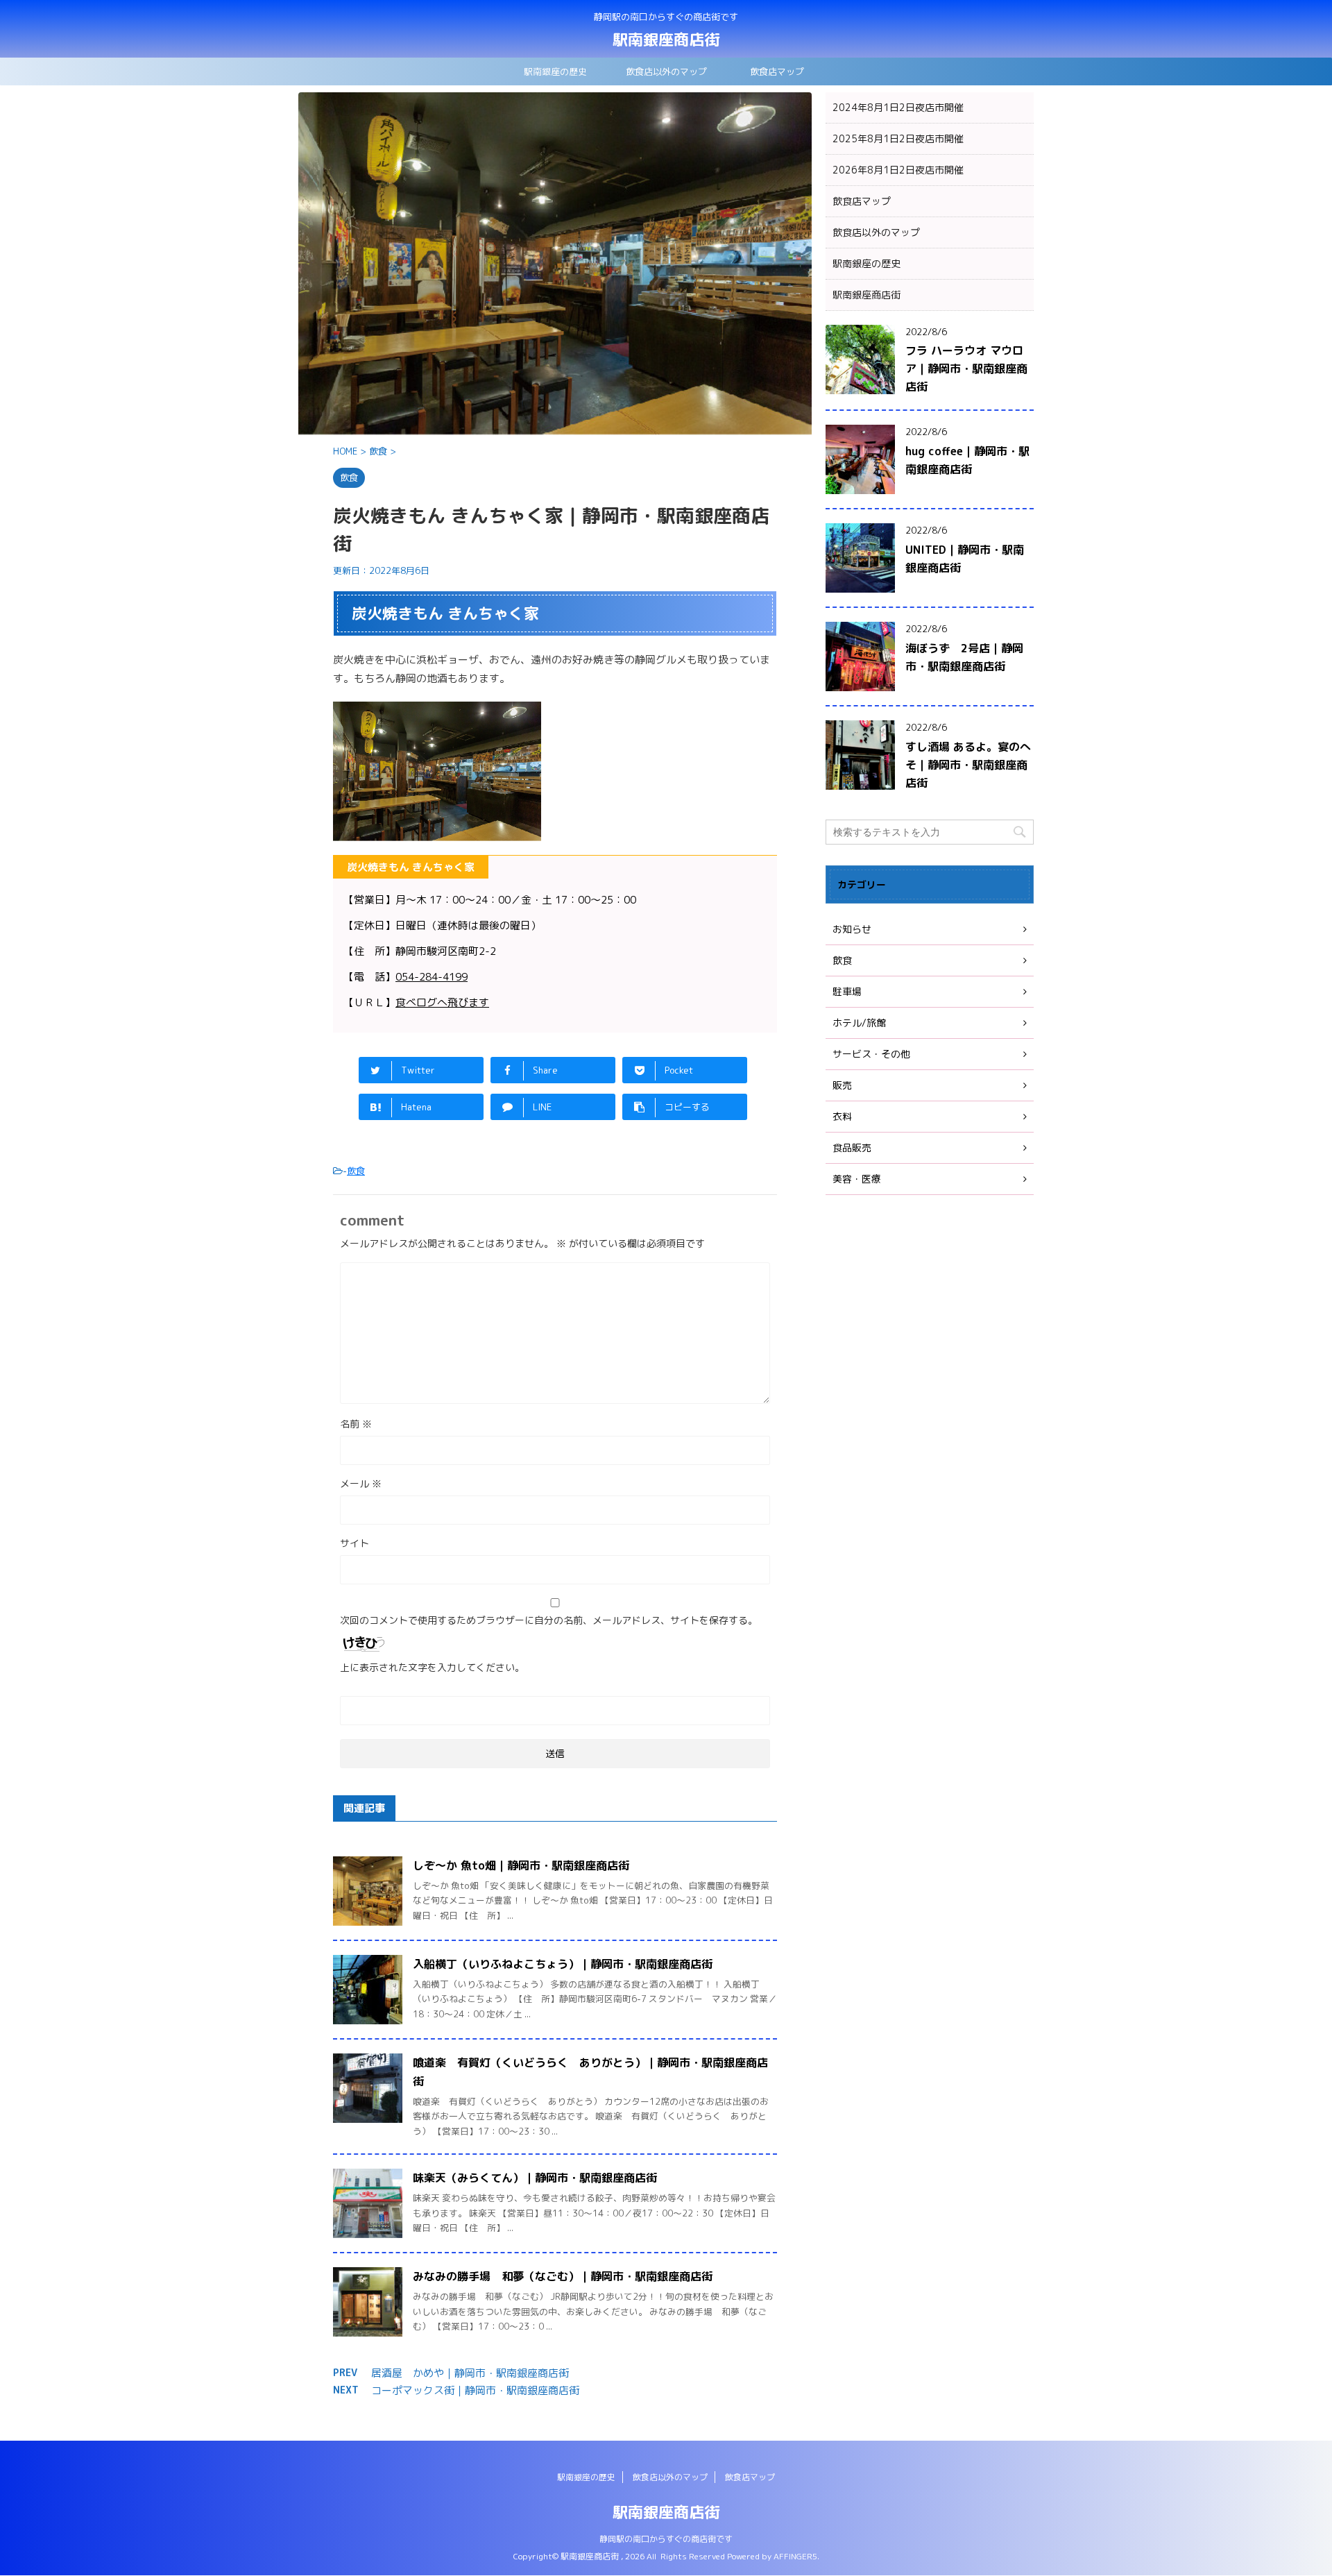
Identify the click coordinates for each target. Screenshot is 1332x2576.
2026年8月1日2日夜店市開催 (898, 170)
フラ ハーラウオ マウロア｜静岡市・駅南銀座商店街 (966, 368)
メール (361, 1483)
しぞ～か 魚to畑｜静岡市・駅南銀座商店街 (521, 1865)
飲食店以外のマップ (666, 71)
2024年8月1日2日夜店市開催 (898, 107)
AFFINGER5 (795, 2556)
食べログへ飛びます (442, 1002)
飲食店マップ (777, 71)
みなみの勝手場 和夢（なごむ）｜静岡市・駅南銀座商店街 (563, 2276)
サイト (355, 1543)
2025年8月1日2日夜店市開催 (898, 138)
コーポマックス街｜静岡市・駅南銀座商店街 (475, 2390)
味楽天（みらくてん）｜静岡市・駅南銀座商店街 (535, 2178)
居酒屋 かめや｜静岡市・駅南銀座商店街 (470, 2373)
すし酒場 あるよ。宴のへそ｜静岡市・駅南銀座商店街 (968, 765)
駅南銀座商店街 (666, 39)
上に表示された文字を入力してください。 (432, 1667)
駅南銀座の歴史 (555, 71)
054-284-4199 (432, 977)
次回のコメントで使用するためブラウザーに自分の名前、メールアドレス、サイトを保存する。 (549, 1620)
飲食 (356, 1171)
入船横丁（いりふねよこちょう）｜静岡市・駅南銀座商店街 (563, 1964)
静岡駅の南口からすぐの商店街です (666, 2539)
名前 (356, 1424)
